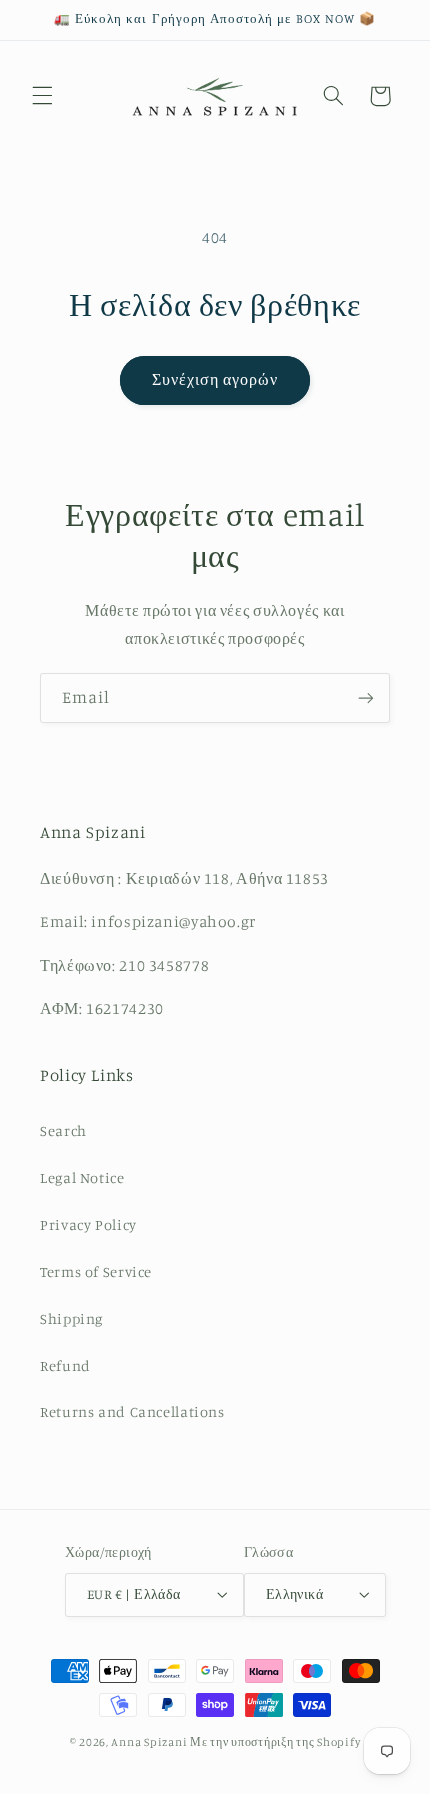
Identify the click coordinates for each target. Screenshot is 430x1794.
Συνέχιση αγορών (215, 379)
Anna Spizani (149, 1742)
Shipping (71, 1318)
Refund (65, 1365)
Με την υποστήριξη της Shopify (275, 1742)
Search (63, 1130)
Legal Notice (82, 1177)
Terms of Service (96, 1271)
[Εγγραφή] (366, 697)
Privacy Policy (88, 1224)
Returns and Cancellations (132, 1411)
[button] (42, 96)
